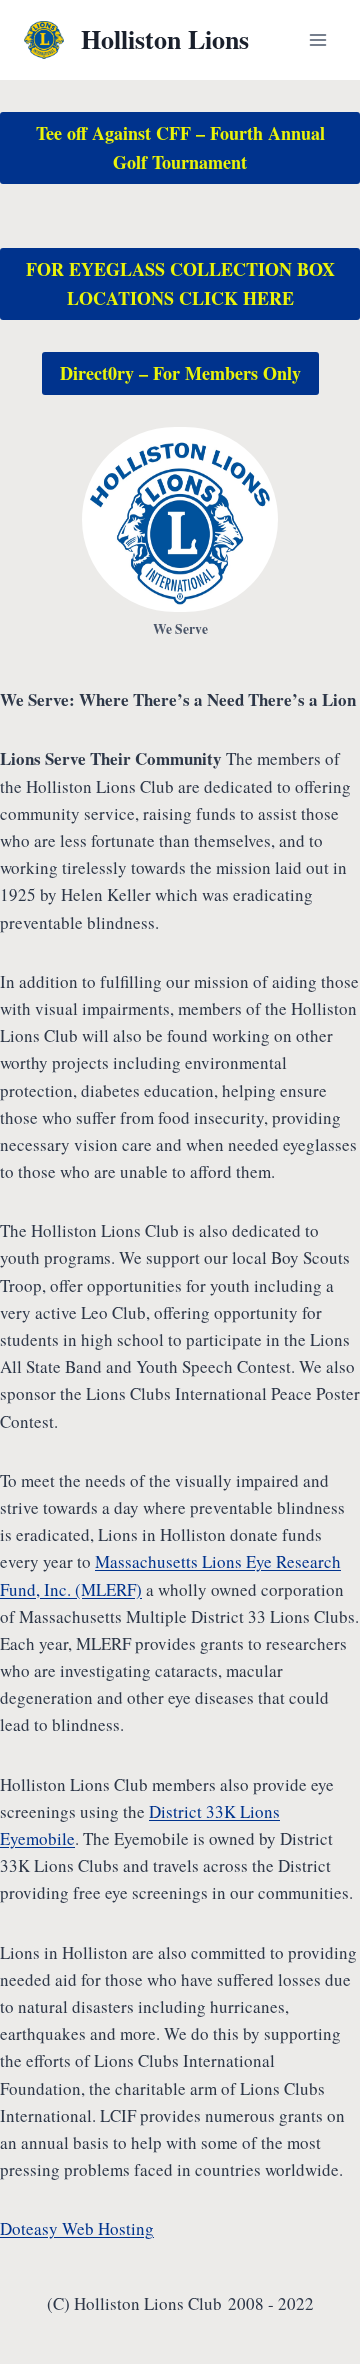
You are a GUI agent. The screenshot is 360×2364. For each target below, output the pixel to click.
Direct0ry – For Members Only (180, 373)
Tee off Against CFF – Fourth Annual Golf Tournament (180, 147)
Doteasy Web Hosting (77, 2228)
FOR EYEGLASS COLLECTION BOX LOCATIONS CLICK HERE (180, 283)
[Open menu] (317, 39)
